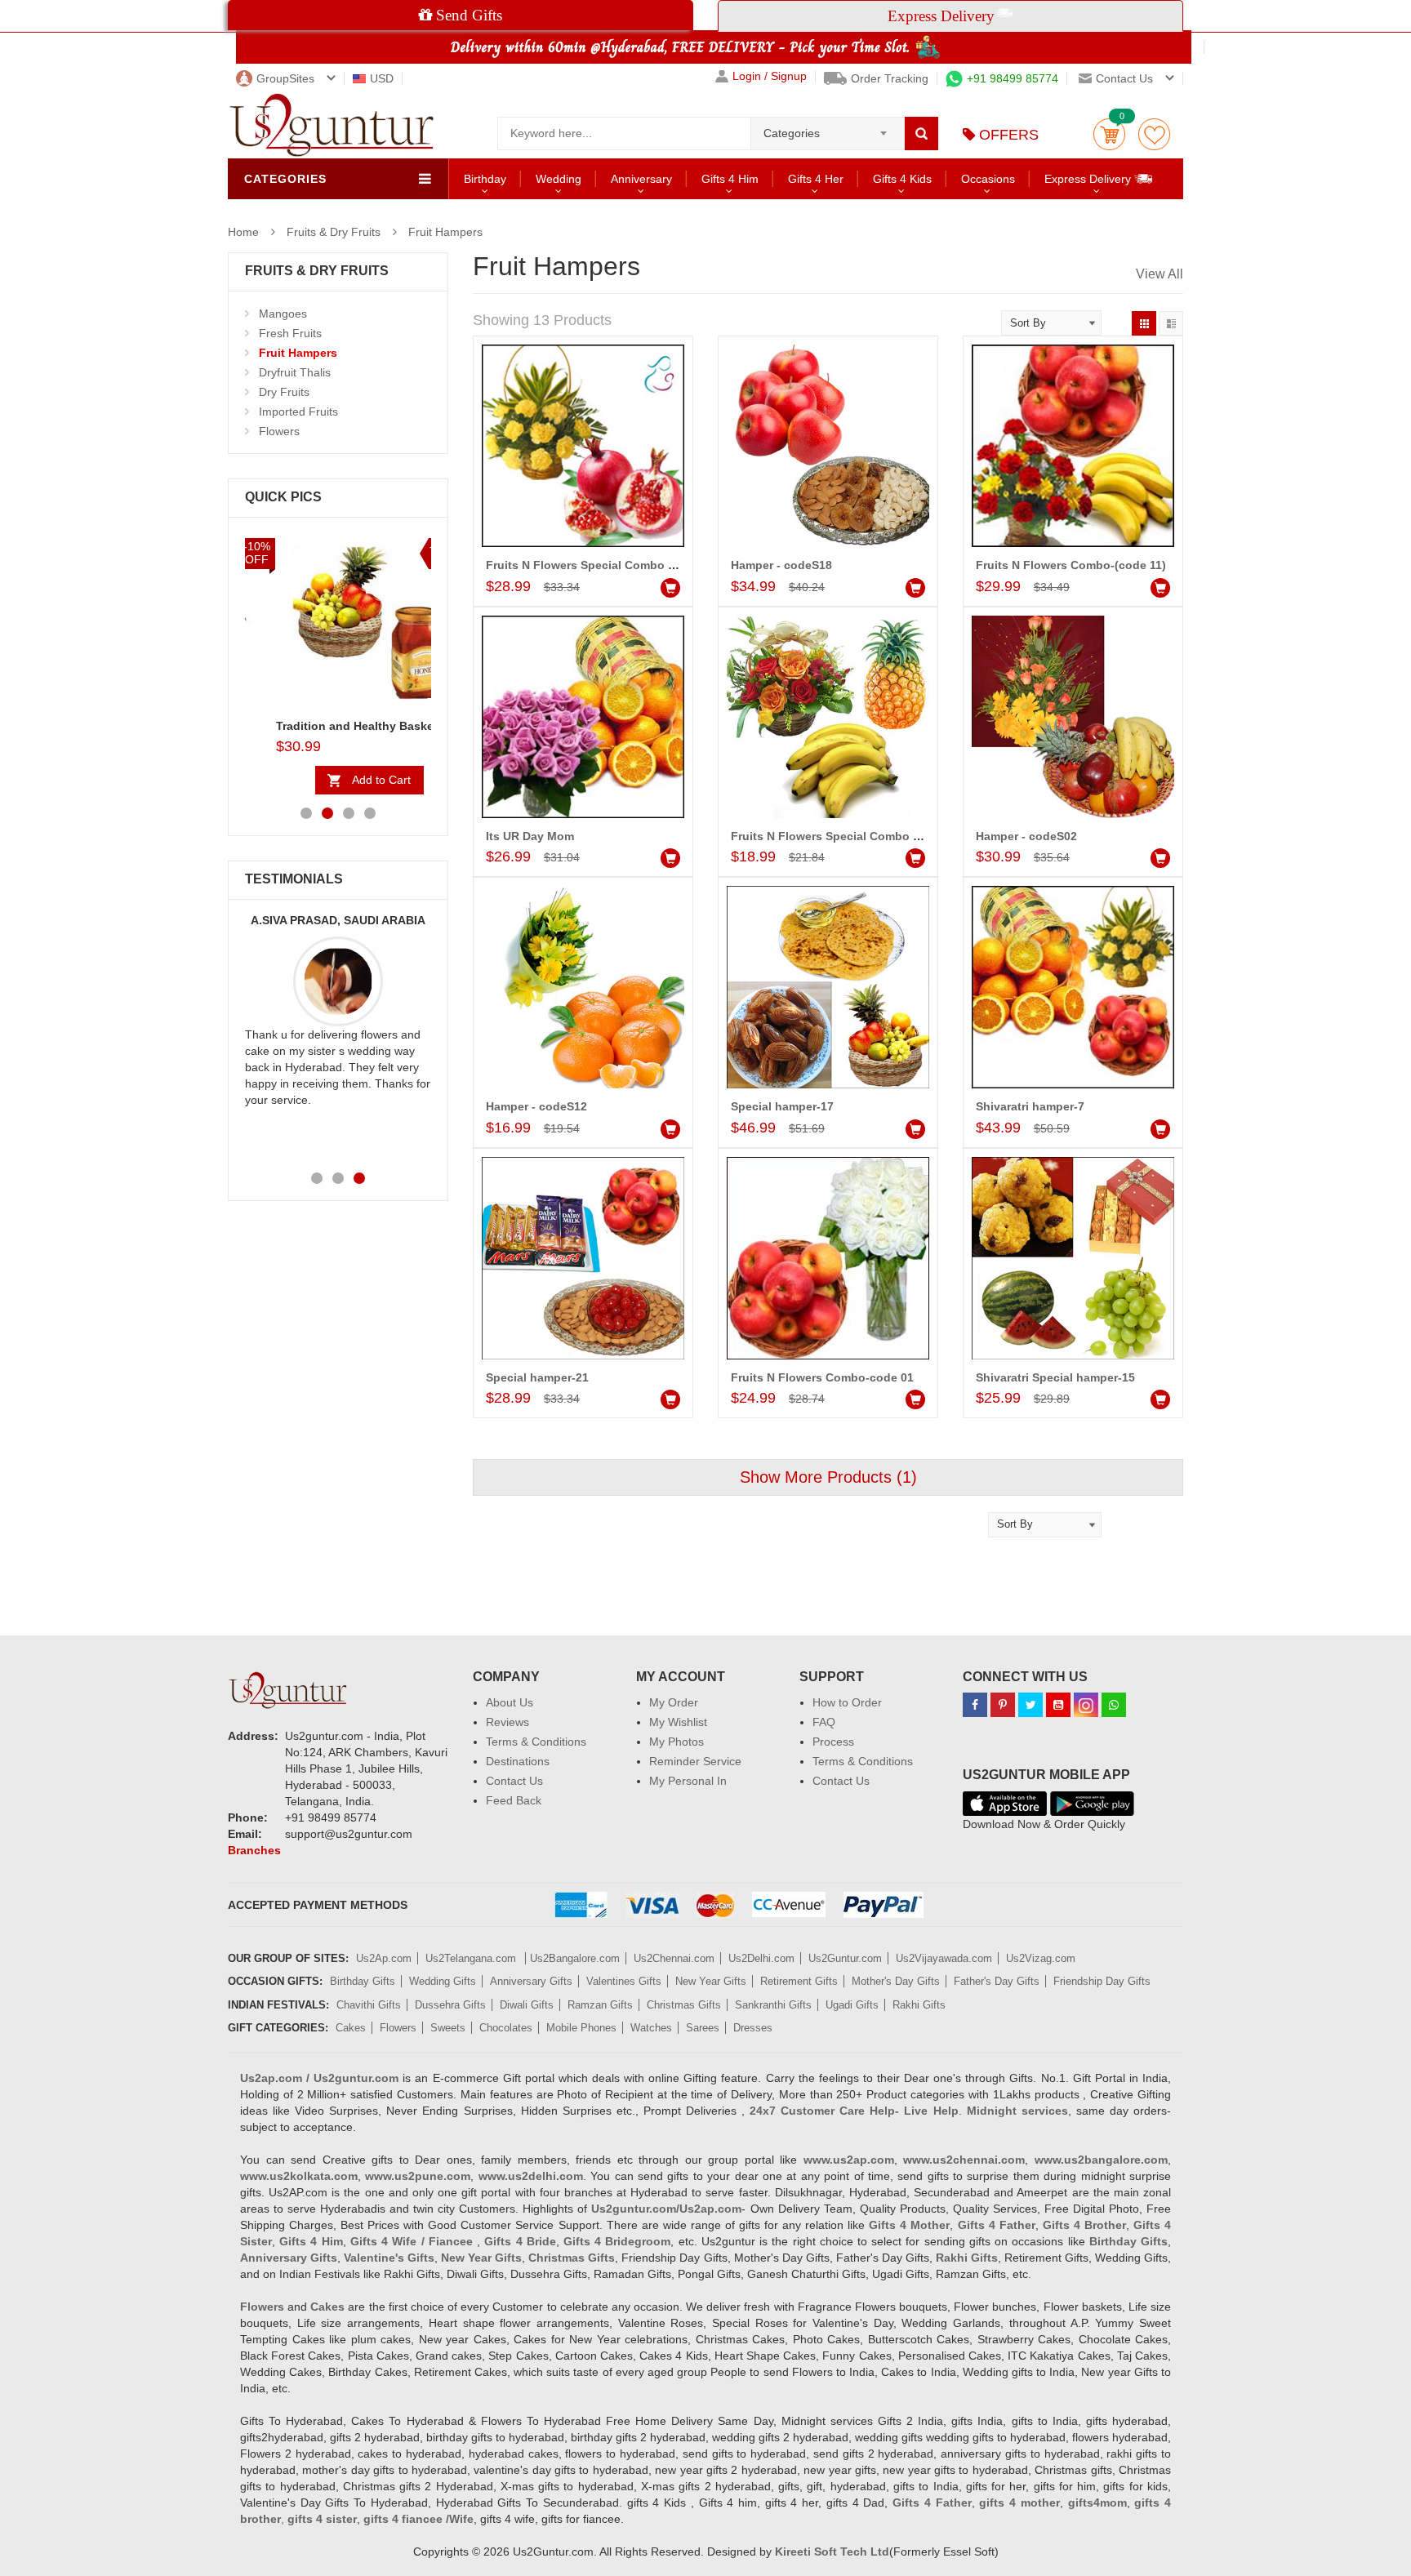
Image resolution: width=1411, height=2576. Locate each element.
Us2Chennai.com (674, 1958)
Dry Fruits (284, 392)
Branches (254, 1850)
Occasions (988, 179)
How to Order (847, 1702)
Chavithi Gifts (369, 2005)
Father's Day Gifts (997, 1981)
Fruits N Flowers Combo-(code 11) (1071, 565)
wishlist (1154, 134)
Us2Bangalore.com (575, 1958)
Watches (651, 2028)
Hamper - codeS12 (536, 1106)
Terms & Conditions (536, 1742)
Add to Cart (351, 780)
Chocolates (506, 2028)
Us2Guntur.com (845, 1958)
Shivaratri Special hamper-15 (1055, 1377)
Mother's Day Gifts (896, 1981)
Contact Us (514, 1781)
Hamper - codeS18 (781, 565)
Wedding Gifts (443, 1981)
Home (243, 232)
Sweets (448, 2028)
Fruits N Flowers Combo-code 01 (822, 1377)
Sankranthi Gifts (773, 2005)
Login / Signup (770, 76)
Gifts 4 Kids (902, 179)
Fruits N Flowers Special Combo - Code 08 (848, 836)
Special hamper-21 (537, 1377)
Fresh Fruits (290, 333)
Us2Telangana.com (472, 1958)
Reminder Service (695, 1761)
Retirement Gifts (799, 1981)
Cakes (351, 2028)
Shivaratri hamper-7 (1030, 1106)
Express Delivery (1089, 179)
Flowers (279, 431)
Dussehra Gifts (450, 2005)
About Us (510, 1702)
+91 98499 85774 (1013, 78)
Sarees (703, 2028)
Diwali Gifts (527, 2005)
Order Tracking (890, 78)
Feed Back (514, 1800)
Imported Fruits (298, 412)
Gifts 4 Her (816, 179)
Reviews (507, 1722)
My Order (674, 1702)
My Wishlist (678, 1722)
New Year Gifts (711, 1981)
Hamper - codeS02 (1026, 836)
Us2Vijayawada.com (944, 1958)
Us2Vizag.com (1041, 1958)
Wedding (559, 179)
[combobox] (828, 128)
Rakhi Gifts (919, 2005)
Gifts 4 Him (730, 179)
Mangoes (283, 314)
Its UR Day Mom (530, 836)
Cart (1109, 134)
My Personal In (688, 1781)
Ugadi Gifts (852, 2005)
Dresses (753, 2028)
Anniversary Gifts (531, 1981)
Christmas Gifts (684, 2005)
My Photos (677, 1742)
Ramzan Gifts (600, 2005)
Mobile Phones (581, 2028)
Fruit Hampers (445, 232)
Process (833, 1742)
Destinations (518, 1761)
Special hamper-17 (782, 1106)
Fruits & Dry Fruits (334, 232)
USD (382, 78)
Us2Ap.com (384, 1958)
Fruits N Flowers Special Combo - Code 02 (603, 565)
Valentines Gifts (624, 1981)
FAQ (824, 1722)
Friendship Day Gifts (1102, 1981)
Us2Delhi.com (761, 1958)
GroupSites (285, 78)
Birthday (485, 179)
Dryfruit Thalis (295, 372)
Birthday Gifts (363, 1981)
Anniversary (641, 179)
